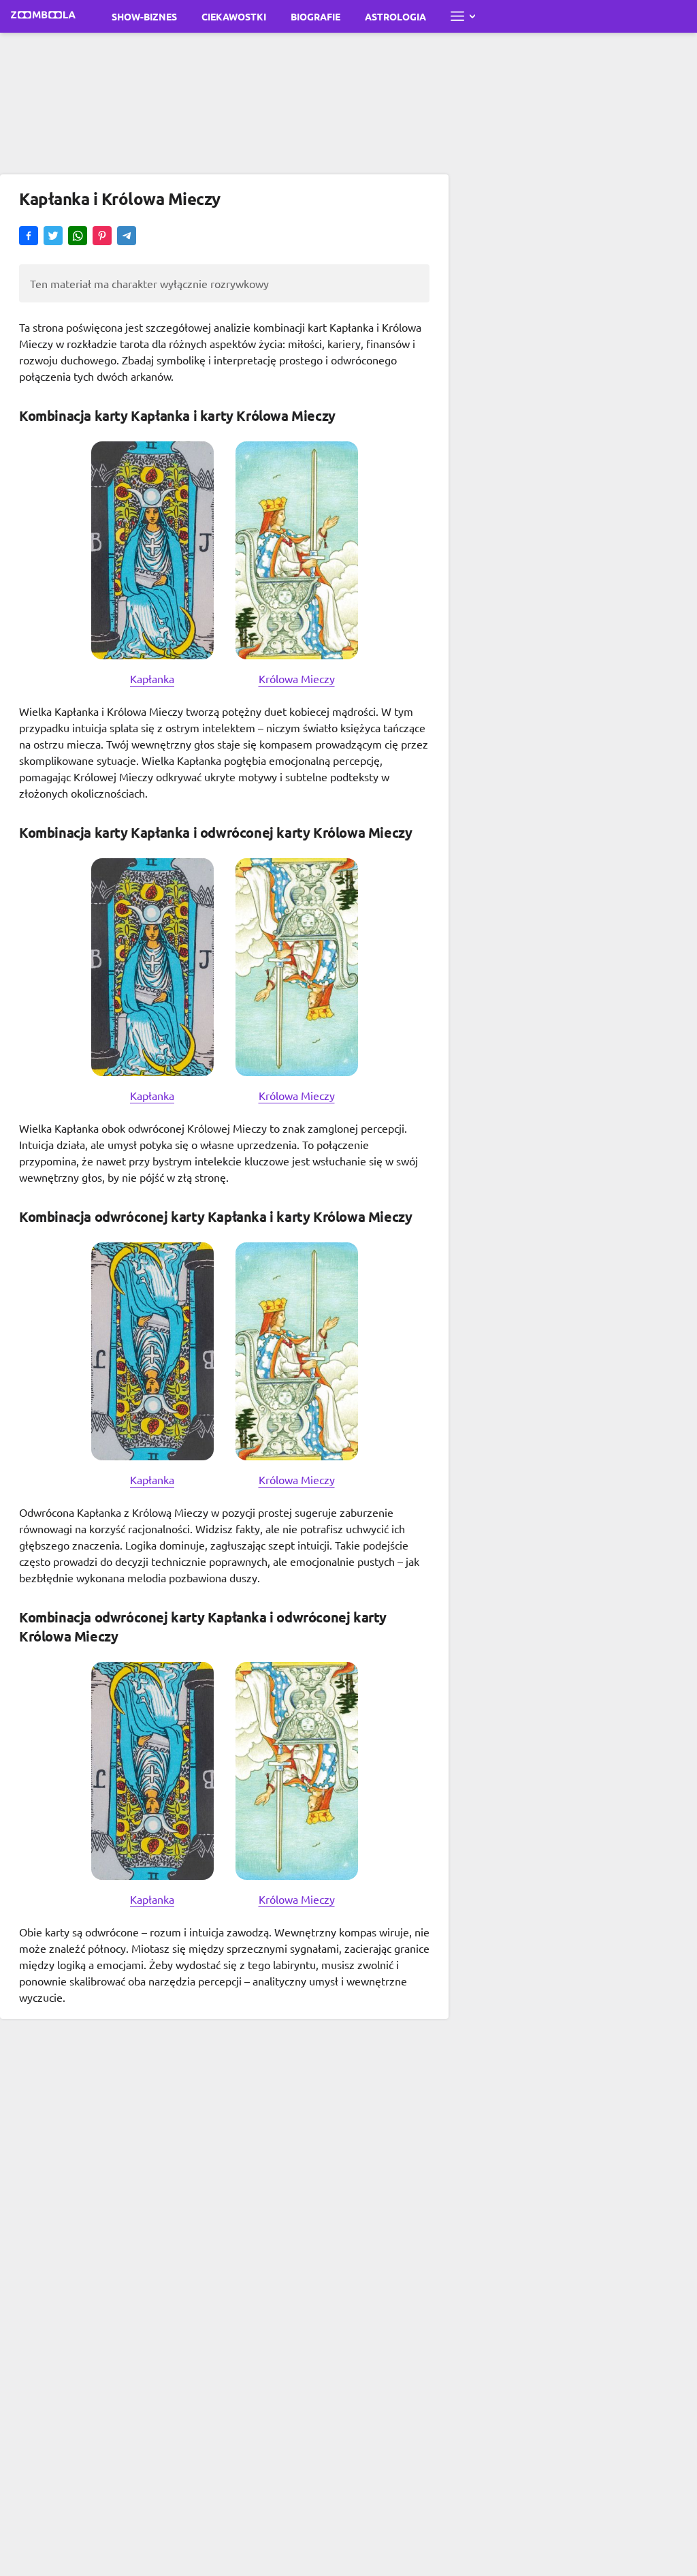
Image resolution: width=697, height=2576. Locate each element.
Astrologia (395, 16)
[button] (29, 237)
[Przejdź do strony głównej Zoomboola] (44, 16)
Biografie (315, 16)
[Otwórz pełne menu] (463, 16)
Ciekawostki (234, 16)
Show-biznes (144, 16)
